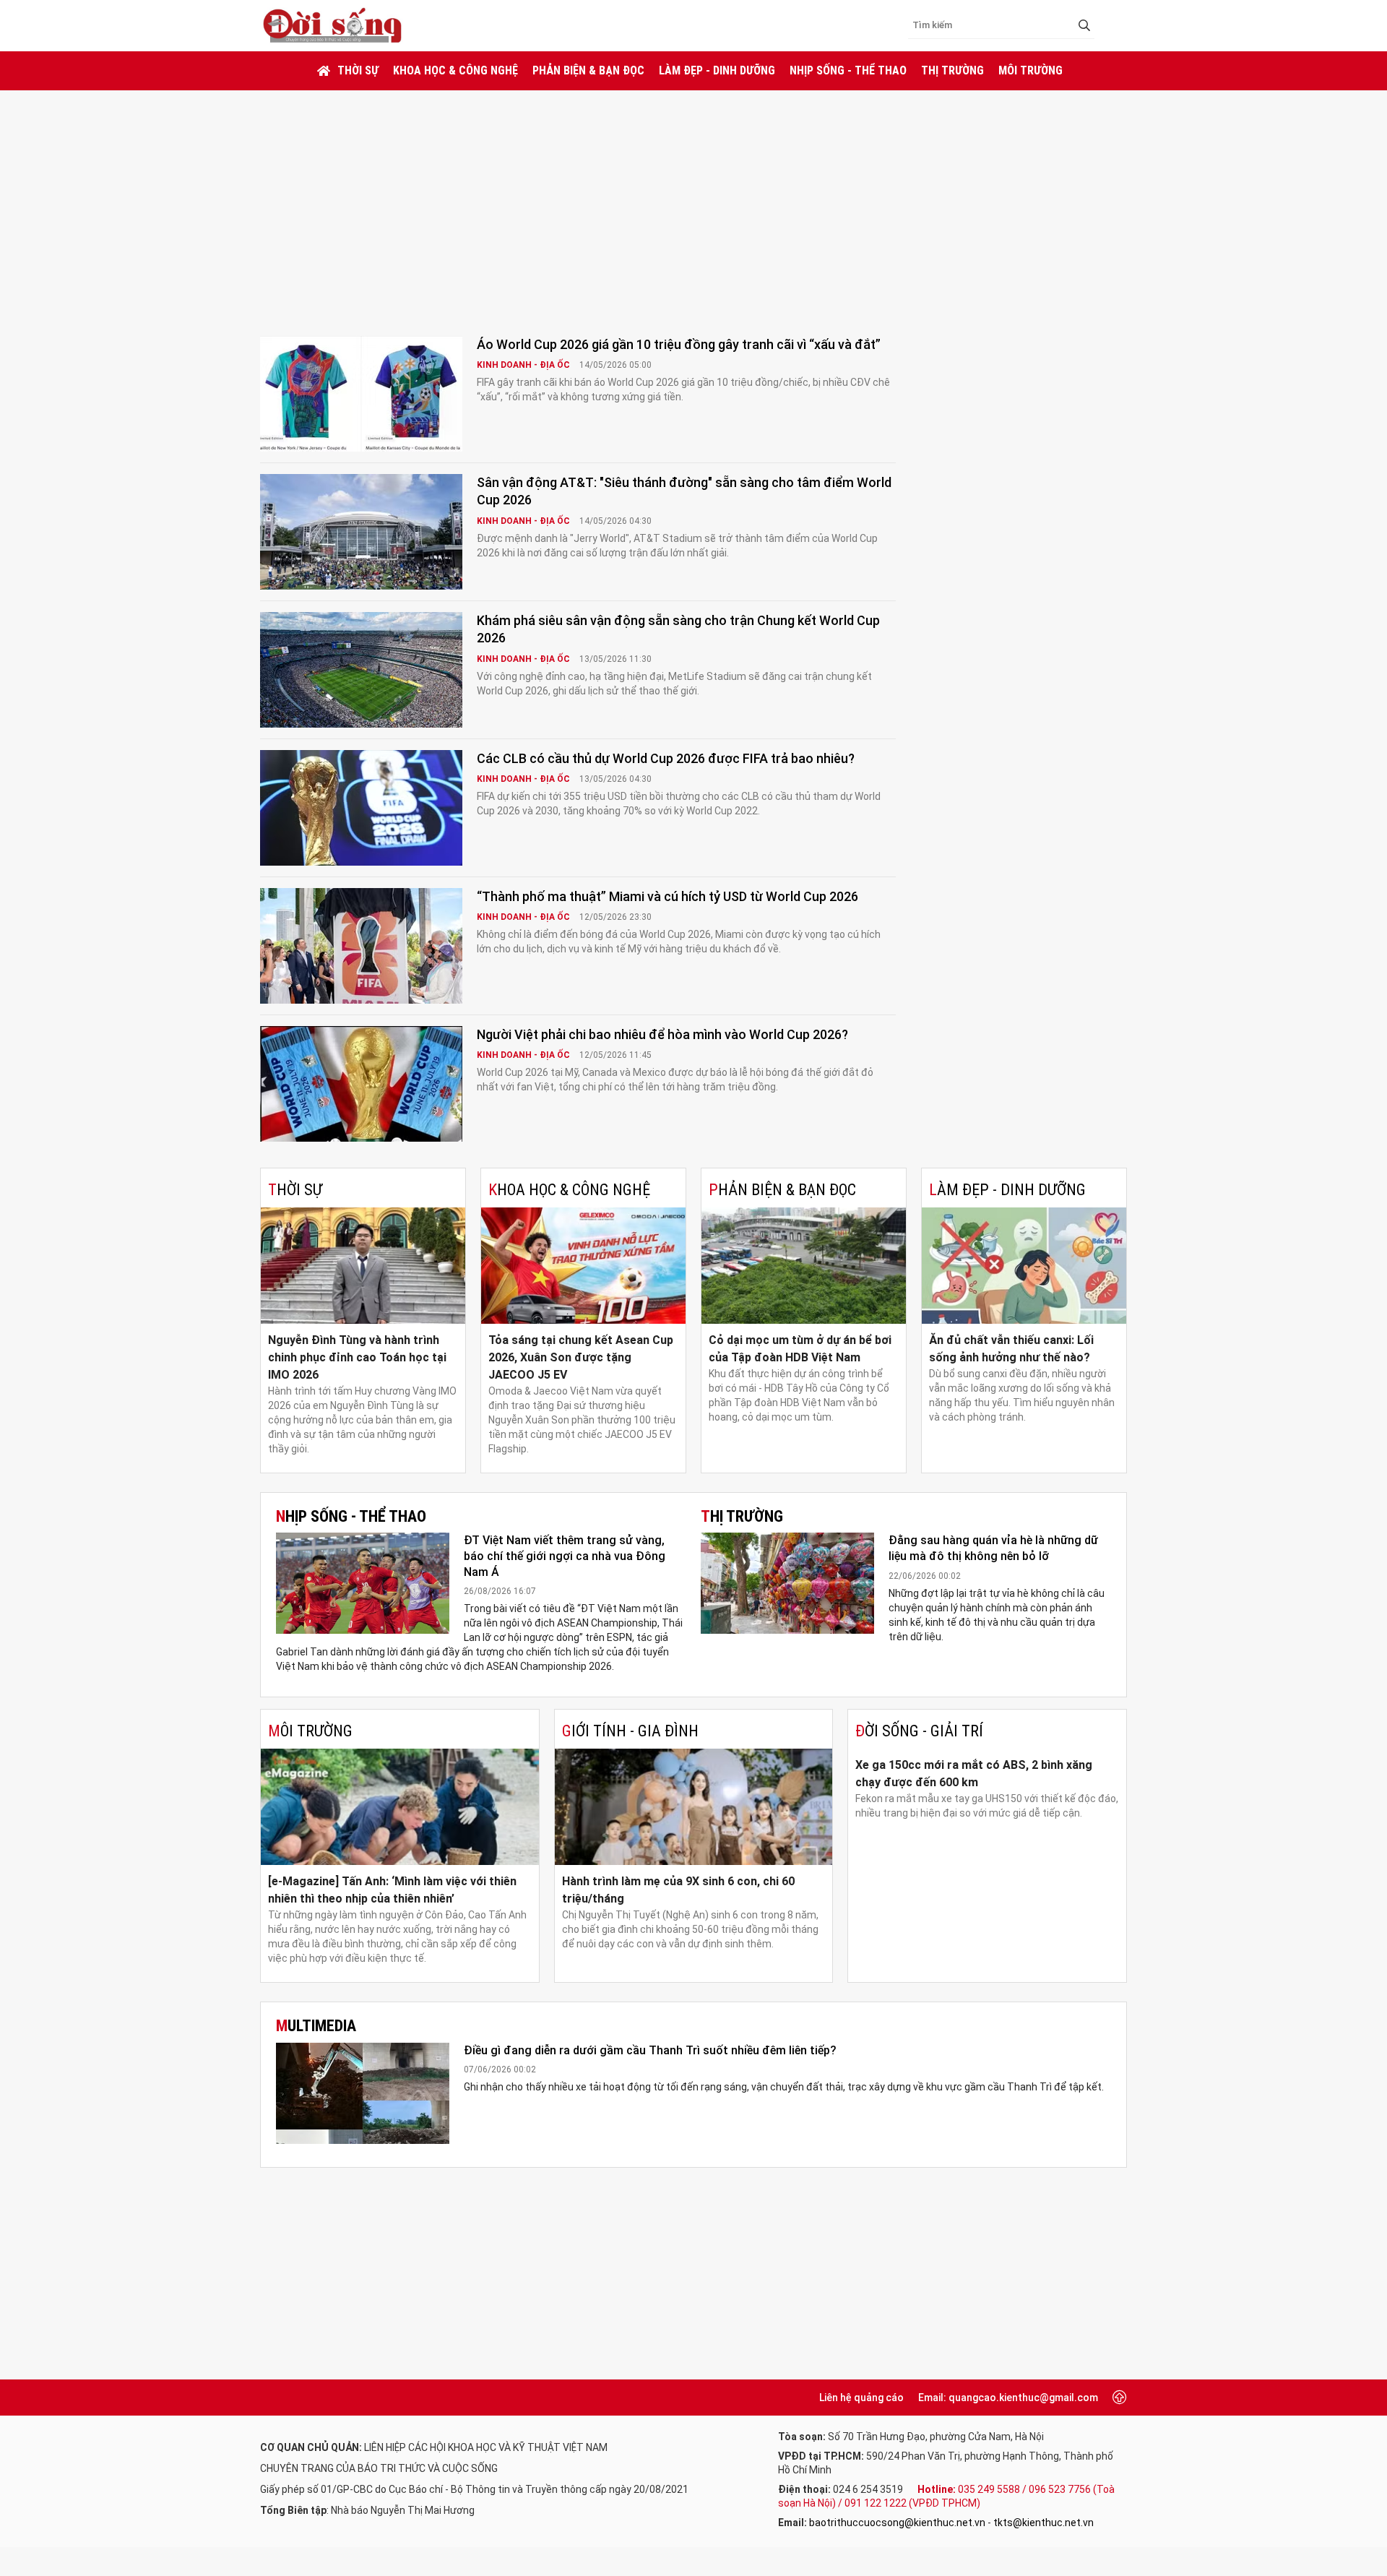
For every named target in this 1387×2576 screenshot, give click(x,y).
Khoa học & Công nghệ (455, 70)
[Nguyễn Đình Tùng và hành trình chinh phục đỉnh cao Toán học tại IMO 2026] (363, 1266)
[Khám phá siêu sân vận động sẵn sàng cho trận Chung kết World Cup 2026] (361, 670)
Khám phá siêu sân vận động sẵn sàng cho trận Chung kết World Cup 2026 (678, 629)
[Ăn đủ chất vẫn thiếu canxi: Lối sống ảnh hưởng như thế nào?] (1024, 1266)
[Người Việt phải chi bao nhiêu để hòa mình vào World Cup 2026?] (361, 1084)
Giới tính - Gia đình (630, 1731)
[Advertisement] (693, 199)
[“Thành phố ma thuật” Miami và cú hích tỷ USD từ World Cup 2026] (361, 946)
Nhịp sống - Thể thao (848, 70)
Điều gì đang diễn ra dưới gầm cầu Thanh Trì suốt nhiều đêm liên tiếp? (650, 2050)
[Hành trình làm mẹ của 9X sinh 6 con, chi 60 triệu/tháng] (694, 1807)
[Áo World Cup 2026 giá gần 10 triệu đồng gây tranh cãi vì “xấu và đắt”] (361, 394)
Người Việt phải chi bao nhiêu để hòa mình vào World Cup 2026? (662, 1034)
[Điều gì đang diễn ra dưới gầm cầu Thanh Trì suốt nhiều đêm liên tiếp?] (363, 2093)
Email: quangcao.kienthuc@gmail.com (1008, 2398)
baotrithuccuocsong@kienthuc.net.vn (897, 2523)
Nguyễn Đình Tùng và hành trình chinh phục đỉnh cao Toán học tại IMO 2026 (357, 1357)
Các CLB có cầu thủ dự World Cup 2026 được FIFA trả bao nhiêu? (666, 758)
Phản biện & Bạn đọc (588, 70)
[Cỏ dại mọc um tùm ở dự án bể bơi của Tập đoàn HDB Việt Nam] (804, 1266)
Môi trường (1030, 70)
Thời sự (358, 70)
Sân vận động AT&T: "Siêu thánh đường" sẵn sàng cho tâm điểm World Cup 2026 (684, 491)
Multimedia (316, 2026)
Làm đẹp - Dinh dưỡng (717, 70)
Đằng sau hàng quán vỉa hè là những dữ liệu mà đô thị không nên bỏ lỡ (993, 1548)
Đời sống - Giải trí (919, 1731)
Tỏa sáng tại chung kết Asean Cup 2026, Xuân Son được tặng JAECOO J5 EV (581, 1357)
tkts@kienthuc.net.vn (1044, 2523)
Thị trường (952, 70)
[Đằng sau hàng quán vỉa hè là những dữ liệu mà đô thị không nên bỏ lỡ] (787, 1583)
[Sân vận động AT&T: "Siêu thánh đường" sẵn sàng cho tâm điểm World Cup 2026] (361, 532)
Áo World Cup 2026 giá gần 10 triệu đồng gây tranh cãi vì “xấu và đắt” (679, 344)
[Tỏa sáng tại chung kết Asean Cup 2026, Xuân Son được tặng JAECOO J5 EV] (583, 1266)
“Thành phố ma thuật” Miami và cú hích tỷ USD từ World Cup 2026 (667, 896)
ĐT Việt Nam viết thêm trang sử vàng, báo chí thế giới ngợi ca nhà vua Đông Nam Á (565, 1556)
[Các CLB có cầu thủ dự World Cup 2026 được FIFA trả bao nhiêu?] (361, 808)
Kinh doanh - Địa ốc (524, 365)
